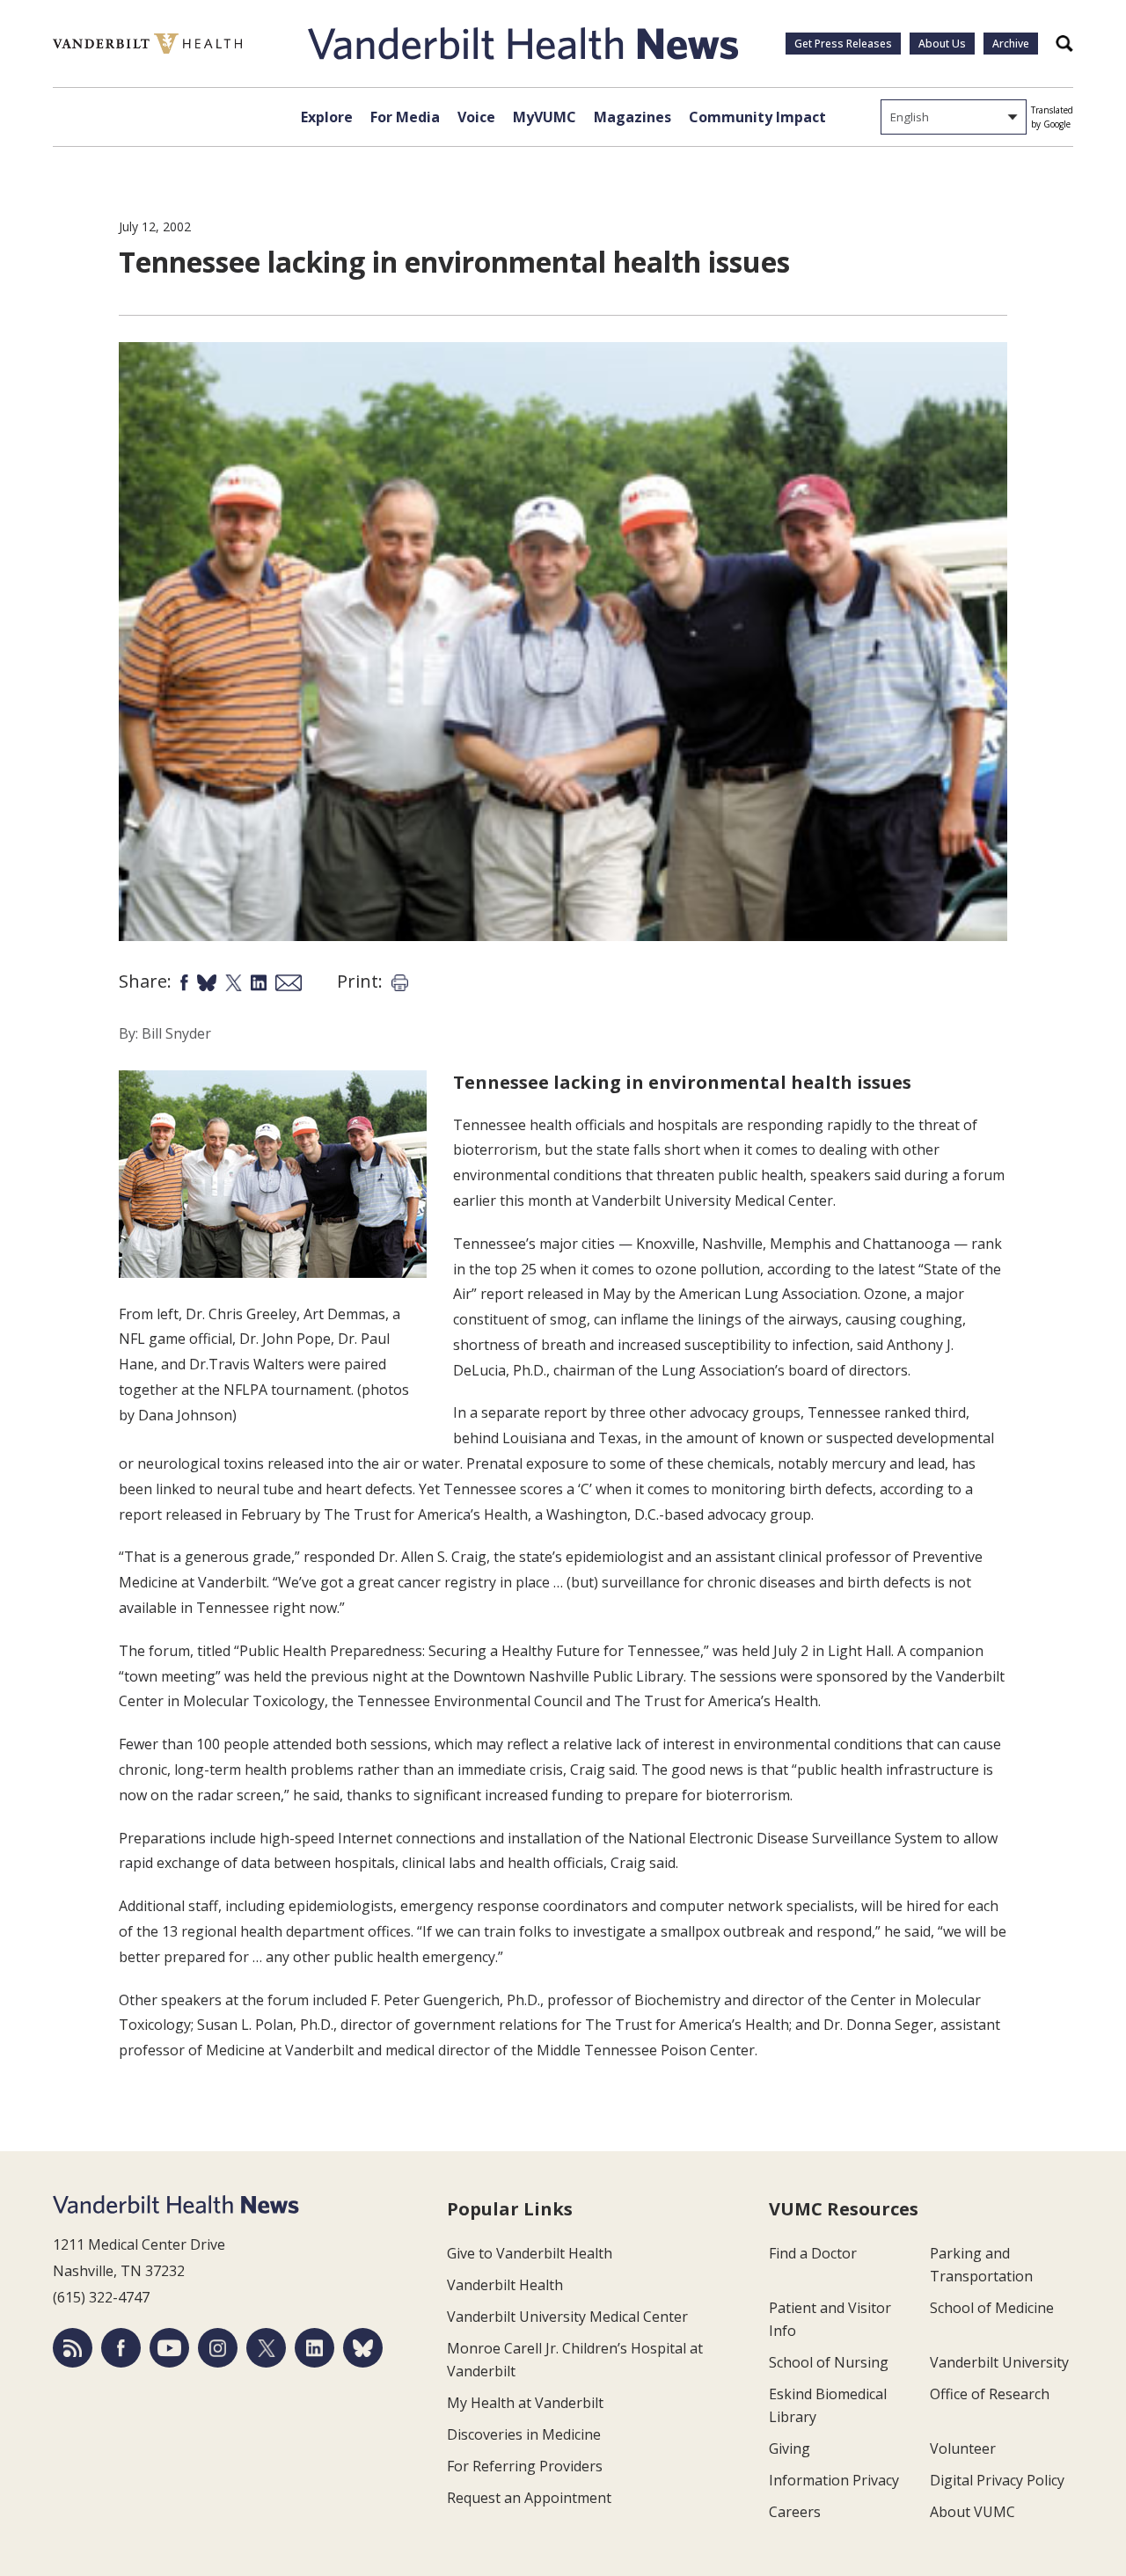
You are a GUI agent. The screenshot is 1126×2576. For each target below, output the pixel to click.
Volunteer (963, 2448)
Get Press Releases (843, 44)
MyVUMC (545, 117)
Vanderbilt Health (505, 2285)
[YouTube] (169, 2348)
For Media (405, 117)
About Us (942, 44)
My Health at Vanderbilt (525, 2403)
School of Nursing (829, 2362)
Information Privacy (834, 2480)
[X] (266, 2348)
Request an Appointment (529, 2498)
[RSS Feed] (73, 2348)
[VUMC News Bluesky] (363, 2348)
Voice (476, 117)
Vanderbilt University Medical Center (567, 2317)
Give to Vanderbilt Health (530, 2253)
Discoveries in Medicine (524, 2434)
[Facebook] (121, 2348)
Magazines (632, 117)
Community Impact (757, 117)
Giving (790, 2448)
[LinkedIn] (314, 2348)
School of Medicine (992, 2308)
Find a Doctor (813, 2253)
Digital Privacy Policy (997, 2480)
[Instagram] (218, 2348)
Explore (327, 117)
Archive (1011, 44)
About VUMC (972, 2512)
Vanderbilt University (999, 2362)
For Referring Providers (525, 2466)
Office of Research (990, 2394)
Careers (795, 2512)
